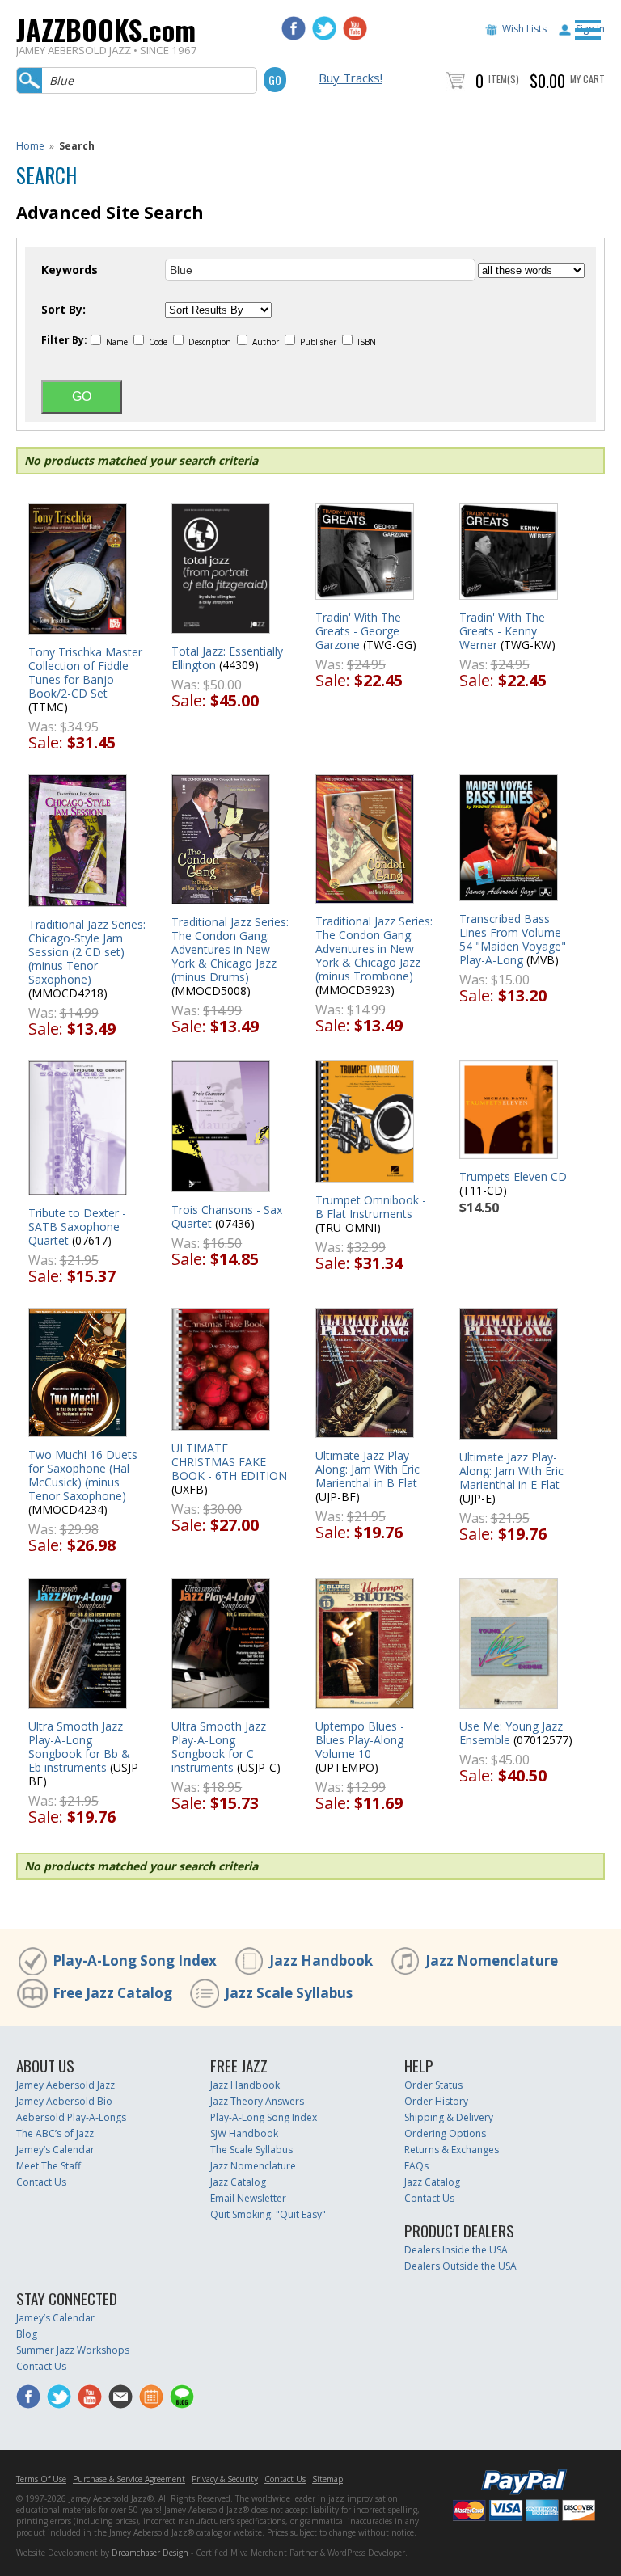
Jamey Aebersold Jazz (65, 2085)
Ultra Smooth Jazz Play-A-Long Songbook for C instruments (219, 1747)
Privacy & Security (225, 2479)
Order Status (433, 2085)
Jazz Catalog (238, 2182)
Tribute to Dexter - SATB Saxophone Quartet (77, 1227)
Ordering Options (445, 2133)
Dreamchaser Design (150, 2553)
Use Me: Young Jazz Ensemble (511, 1733)
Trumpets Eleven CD (513, 1176)
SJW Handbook (244, 2133)
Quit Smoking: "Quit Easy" (268, 2214)
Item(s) (504, 79)
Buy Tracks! (351, 78)
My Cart (587, 79)
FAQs (416, 2166)
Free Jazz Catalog (112, 1993)
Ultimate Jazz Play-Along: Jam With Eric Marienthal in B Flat (368, 1469)
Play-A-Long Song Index (135, 1960)
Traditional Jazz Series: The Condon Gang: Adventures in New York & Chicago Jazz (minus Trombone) (374, 949)
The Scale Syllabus (251, 2150)
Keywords (70, 270)
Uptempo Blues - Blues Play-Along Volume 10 (360, 1740)
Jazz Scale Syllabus (289, 1993)
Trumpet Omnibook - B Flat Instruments (371, 1207)
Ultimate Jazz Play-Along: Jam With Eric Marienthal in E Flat (511, 1471)
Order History (436, 2101)
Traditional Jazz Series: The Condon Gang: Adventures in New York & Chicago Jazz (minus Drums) (230, 949)
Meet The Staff (49, 2166)
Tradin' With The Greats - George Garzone (358, 631)
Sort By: (63, 310)
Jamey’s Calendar (55, 2150)
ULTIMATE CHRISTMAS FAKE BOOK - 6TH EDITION (229, 1462)
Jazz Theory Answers (257, 2101)
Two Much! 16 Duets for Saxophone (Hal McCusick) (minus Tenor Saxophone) (83, 1475)
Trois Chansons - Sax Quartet (227, 1216)
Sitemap (327, 2479)
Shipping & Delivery (449, 2117)
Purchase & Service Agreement (129, 2479)
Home (30, 146)
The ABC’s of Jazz (55, 2133)
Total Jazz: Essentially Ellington (227, 658)
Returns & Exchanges (452, 2150)
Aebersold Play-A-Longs (71, 2117)
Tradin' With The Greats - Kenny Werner (502, 631)
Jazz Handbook (321, 1960)
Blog (27, 2334)
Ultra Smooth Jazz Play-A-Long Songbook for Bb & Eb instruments (79, 1747)
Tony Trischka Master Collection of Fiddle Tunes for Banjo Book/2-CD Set (85, 672)
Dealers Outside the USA (460, 2266)
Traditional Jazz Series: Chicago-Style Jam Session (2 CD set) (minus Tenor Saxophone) (87, 952)
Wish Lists (524, 29)
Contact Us (41, 2182)
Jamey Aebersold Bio (64, 2101)
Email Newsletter (248, 2198)
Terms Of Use (41, 2479)
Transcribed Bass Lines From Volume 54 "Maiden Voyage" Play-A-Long (513, 939)
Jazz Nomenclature (492, 1960)
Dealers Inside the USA (456, 2250)
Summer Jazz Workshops (73, 2350)
